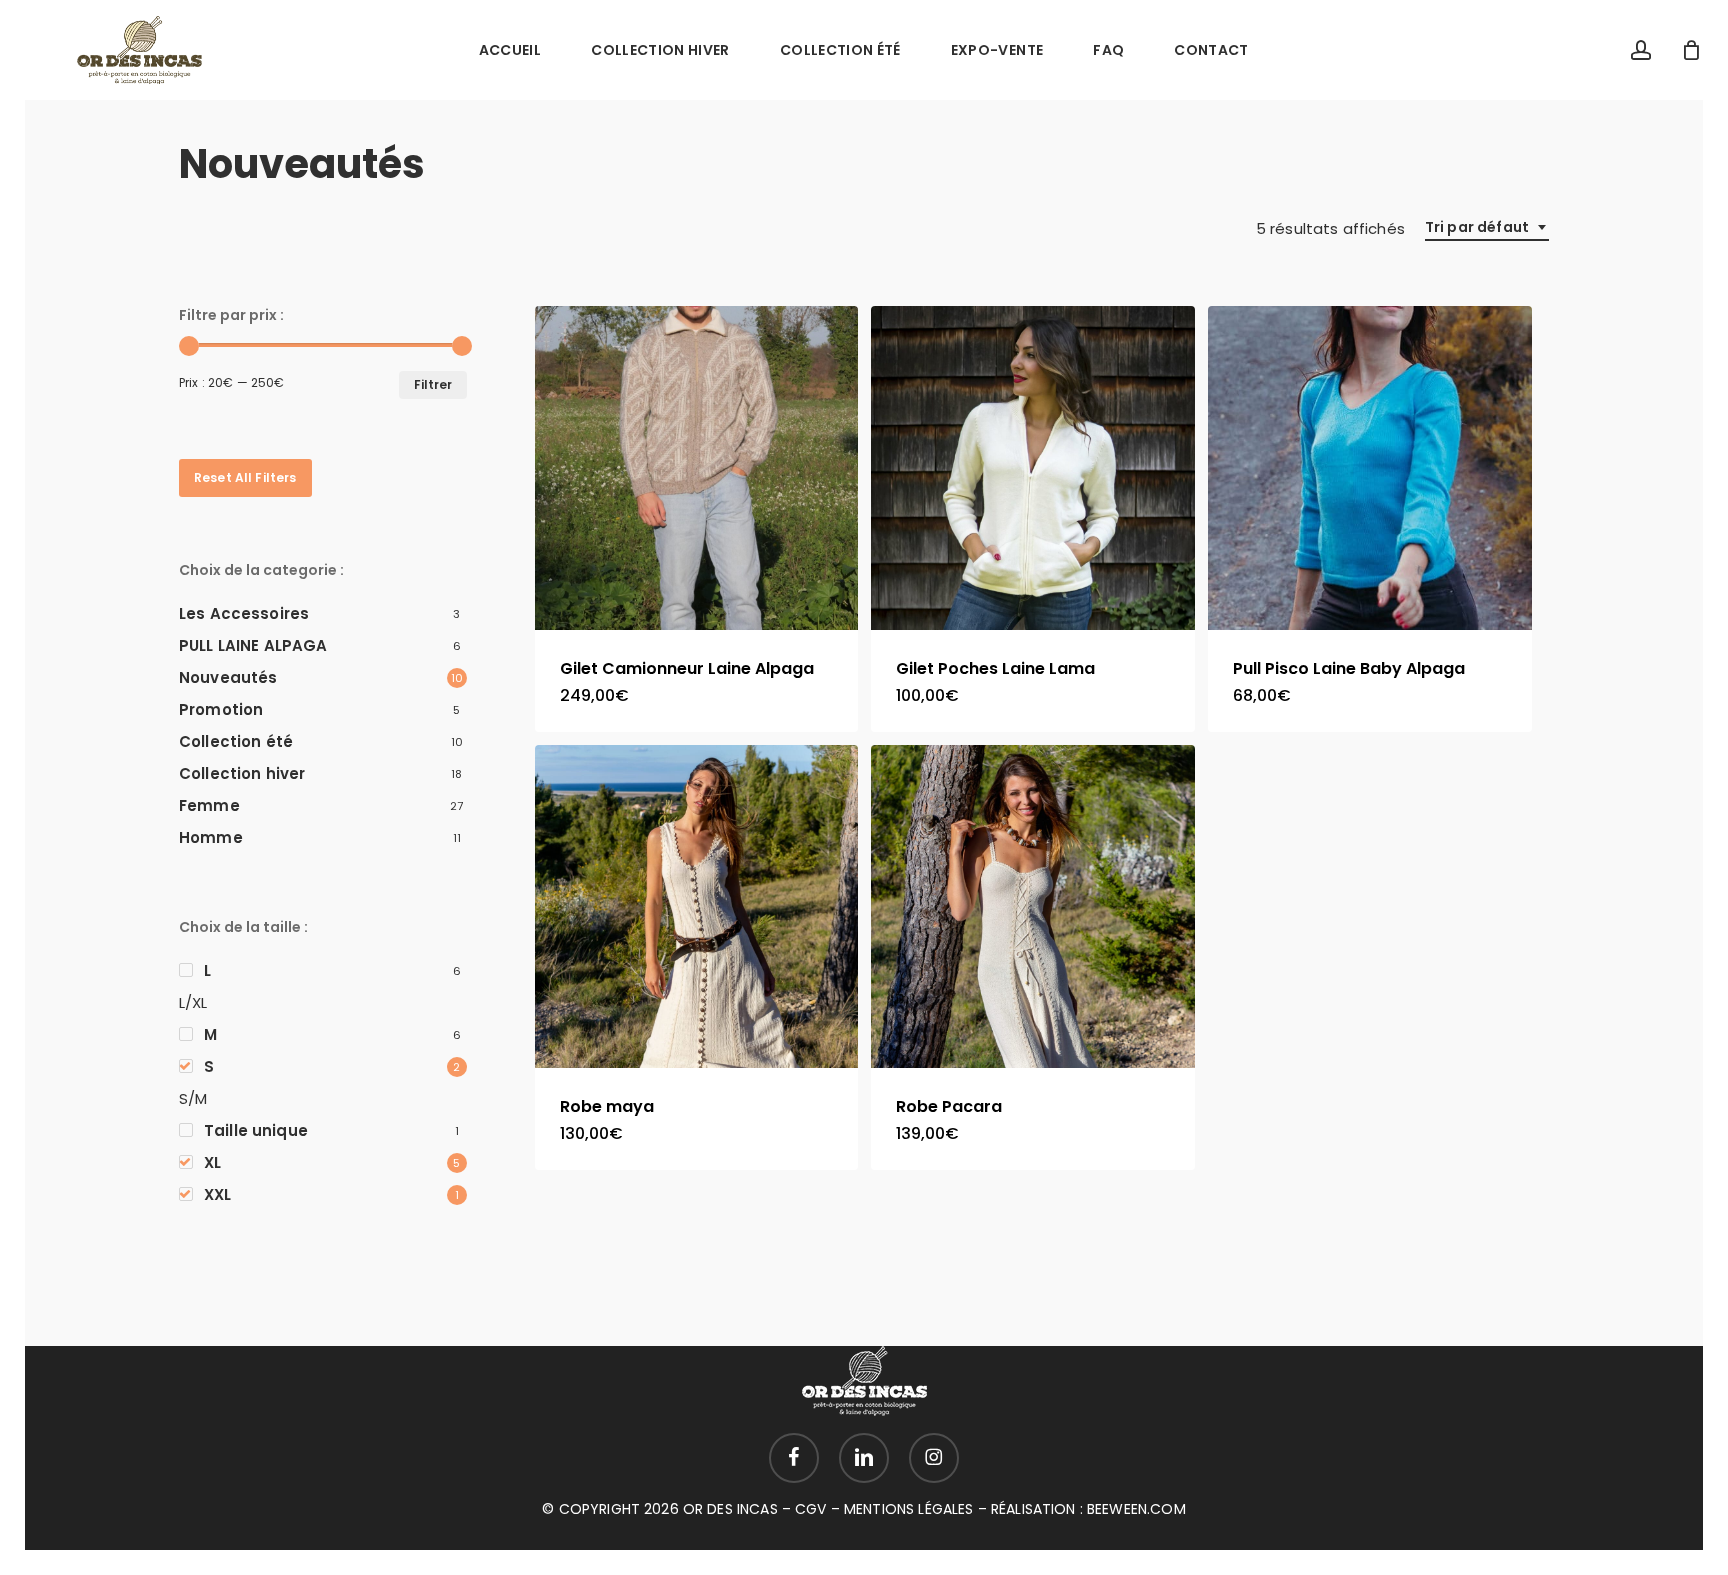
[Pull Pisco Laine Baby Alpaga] (1370, 468)
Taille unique (256, 1130)
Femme (209, 805)
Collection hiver (242, 773)
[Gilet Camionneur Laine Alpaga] (697, 468)
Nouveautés (228, 677)
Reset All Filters (245, 477)
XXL (217, 1194)
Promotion (221, 709)
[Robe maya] (697, 907)
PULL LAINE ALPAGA (253, 645)
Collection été (236, 741)
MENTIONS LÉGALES (908, 1509)
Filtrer (433, 384)
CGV (810, 1509)
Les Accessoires (244, 613)
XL (212, 1162)
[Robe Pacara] (1033, 907)
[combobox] (1487, 227)
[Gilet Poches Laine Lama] (1033, 468)
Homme (211, 837)
